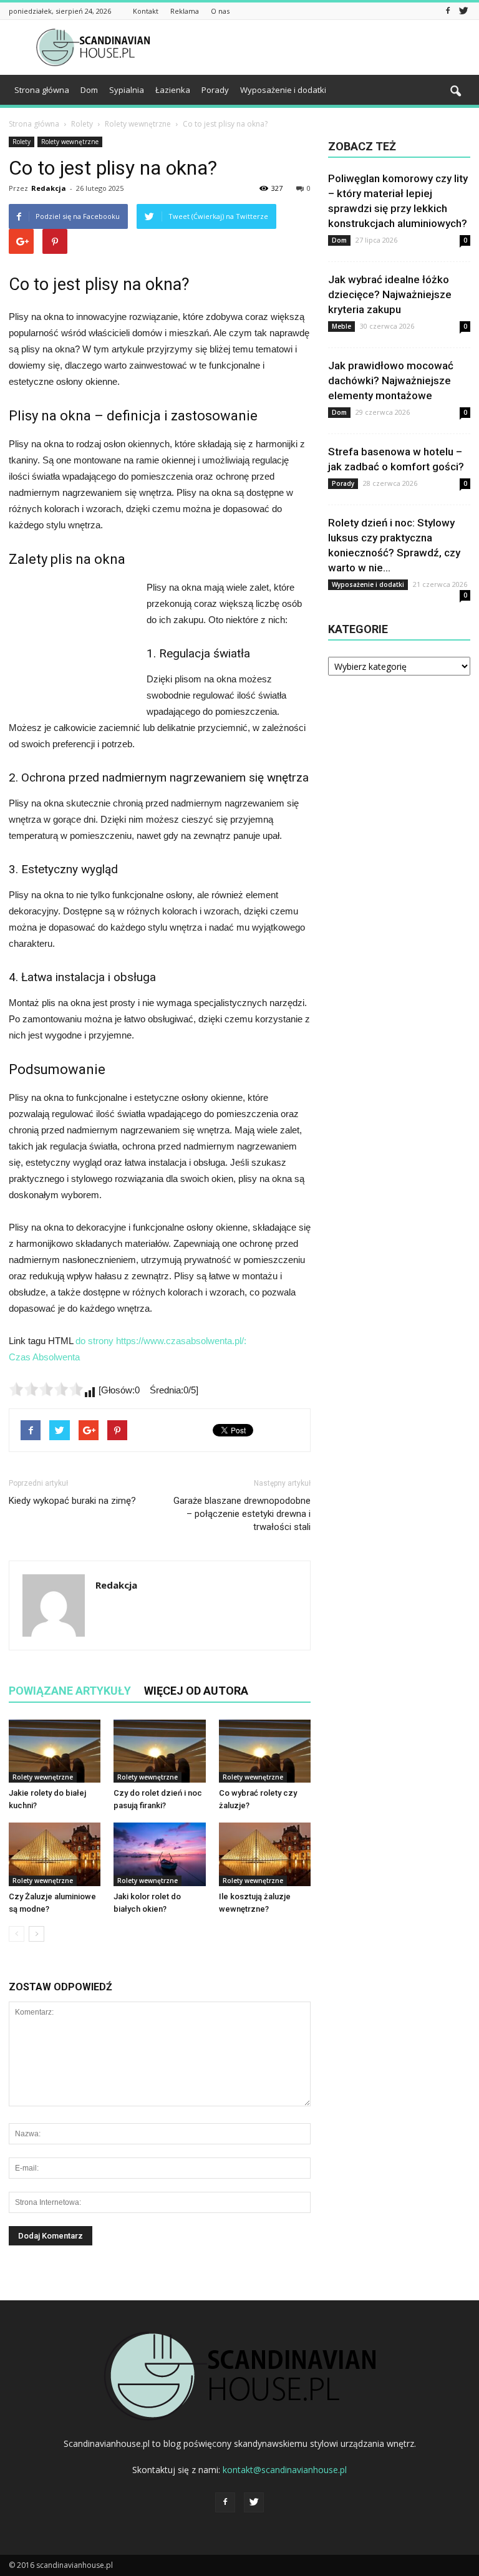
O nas (220, 11)
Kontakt (146, 11)
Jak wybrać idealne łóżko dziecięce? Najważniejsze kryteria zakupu (390, 294)
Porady (215, 90)
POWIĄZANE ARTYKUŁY (70, 1691)
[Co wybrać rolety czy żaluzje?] (265, 1751)
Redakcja (49, 188)
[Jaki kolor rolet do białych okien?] (159, 1854)
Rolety (22, 142)
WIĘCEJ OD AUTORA (196, 1691)
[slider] (46, 1389)
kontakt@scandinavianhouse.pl (285, 2470)
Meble (341, 326)
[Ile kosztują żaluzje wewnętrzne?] (265, 1854)
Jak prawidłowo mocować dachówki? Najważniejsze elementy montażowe (391, 380)
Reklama (185, 11)
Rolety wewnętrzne (70, 142)
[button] (455, 92)
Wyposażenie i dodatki (283, 90)
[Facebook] (448, 11)
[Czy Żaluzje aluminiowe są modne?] (55, 1854)
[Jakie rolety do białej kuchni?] (55, 1751)
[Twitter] (463, 11)
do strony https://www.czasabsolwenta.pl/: (161, 1341)
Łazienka (173, 90)
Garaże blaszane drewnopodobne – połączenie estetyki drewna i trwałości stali (242, 1514)
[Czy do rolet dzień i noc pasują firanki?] (159, 1751)
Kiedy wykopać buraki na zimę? (72, 1501)
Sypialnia (127, 90)
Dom (89, 90)
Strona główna (42, 90)
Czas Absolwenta (44, 1357)
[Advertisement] (324, 47)
